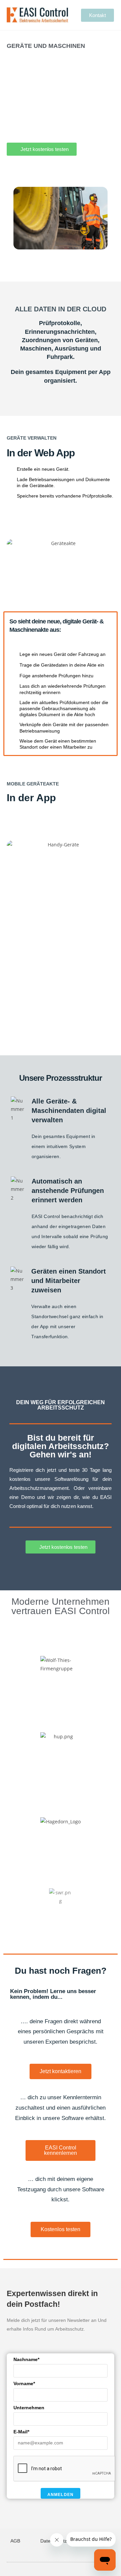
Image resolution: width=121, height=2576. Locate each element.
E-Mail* (21, 2432)
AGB (15, 2541)
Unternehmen (29, 2408)
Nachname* (26, 2359)
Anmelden (61, 2495)
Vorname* (24, 2383)
